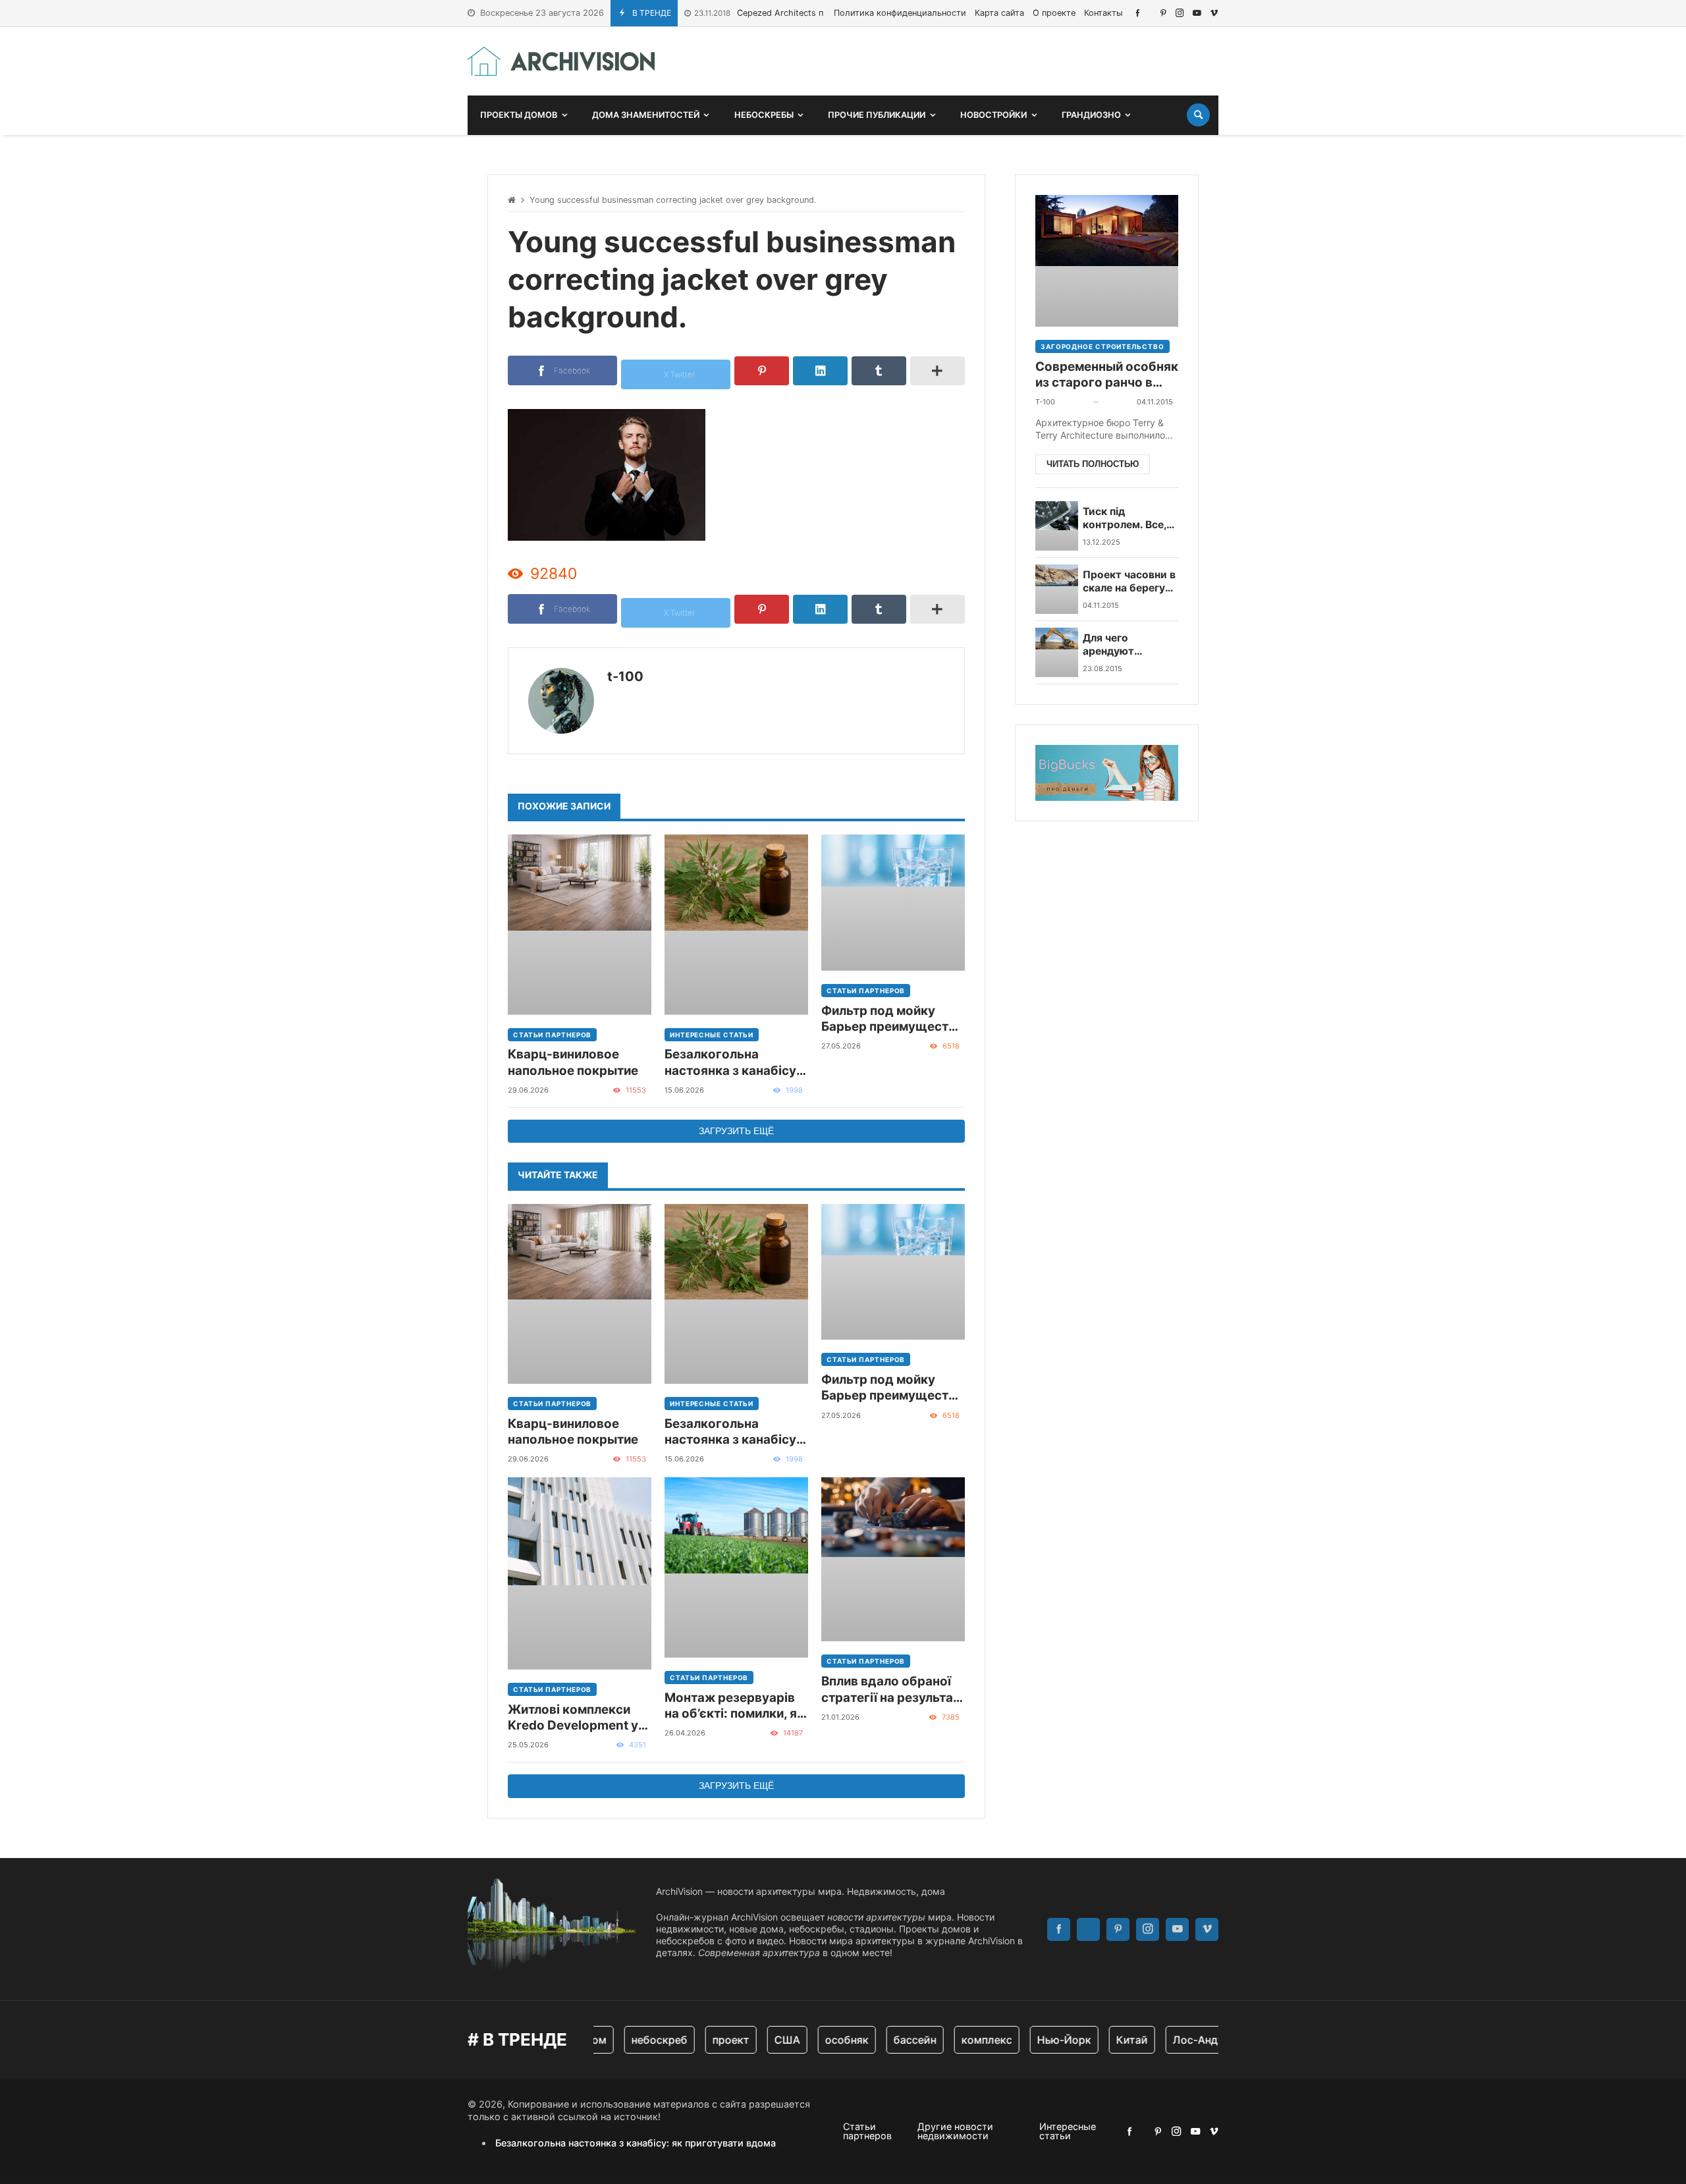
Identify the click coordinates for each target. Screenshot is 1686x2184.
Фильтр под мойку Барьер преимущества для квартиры (892, 1019)
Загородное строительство (1102, 346)
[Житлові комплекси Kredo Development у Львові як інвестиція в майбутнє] (580, 1573)
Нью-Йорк (1040, 2040)
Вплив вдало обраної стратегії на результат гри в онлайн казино (890, 1690)
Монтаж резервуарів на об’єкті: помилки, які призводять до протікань (736, 1706)
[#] (1138, 13)
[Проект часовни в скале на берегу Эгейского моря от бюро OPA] (1057, 589)
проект (707, 2040)
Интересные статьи (712, 1035)
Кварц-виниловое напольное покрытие (573, 1062)
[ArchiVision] (561, 61)
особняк (823, 2040)
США (763, 2040)
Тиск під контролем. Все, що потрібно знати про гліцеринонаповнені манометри (1133, 519)
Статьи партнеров (552, 1035)
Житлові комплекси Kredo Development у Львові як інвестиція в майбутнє (576, 1718)
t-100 (625, 676)
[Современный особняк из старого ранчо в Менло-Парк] (1107, 261)
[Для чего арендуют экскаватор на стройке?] (1057, 652)
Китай (1108, 2040)
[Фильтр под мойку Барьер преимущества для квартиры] (893, 903)
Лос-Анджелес (1188, 2040)
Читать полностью (1093, 464)
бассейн (891, 2040)
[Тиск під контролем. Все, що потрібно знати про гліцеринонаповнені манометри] (1057, 526)
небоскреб (635, 2040)
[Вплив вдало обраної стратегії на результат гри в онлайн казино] (893, 1559)
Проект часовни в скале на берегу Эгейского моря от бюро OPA (1129, 582)
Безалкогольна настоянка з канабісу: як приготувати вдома (734, 1063)
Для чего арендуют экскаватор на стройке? (1120, 645)
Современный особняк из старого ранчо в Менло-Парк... (1107, 375)
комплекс (963, 2040)
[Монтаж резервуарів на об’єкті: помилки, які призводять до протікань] (736, 1568)
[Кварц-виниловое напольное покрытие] (580, 924)
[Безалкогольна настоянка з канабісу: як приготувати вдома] (736, 924)
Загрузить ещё (736, 1131)
